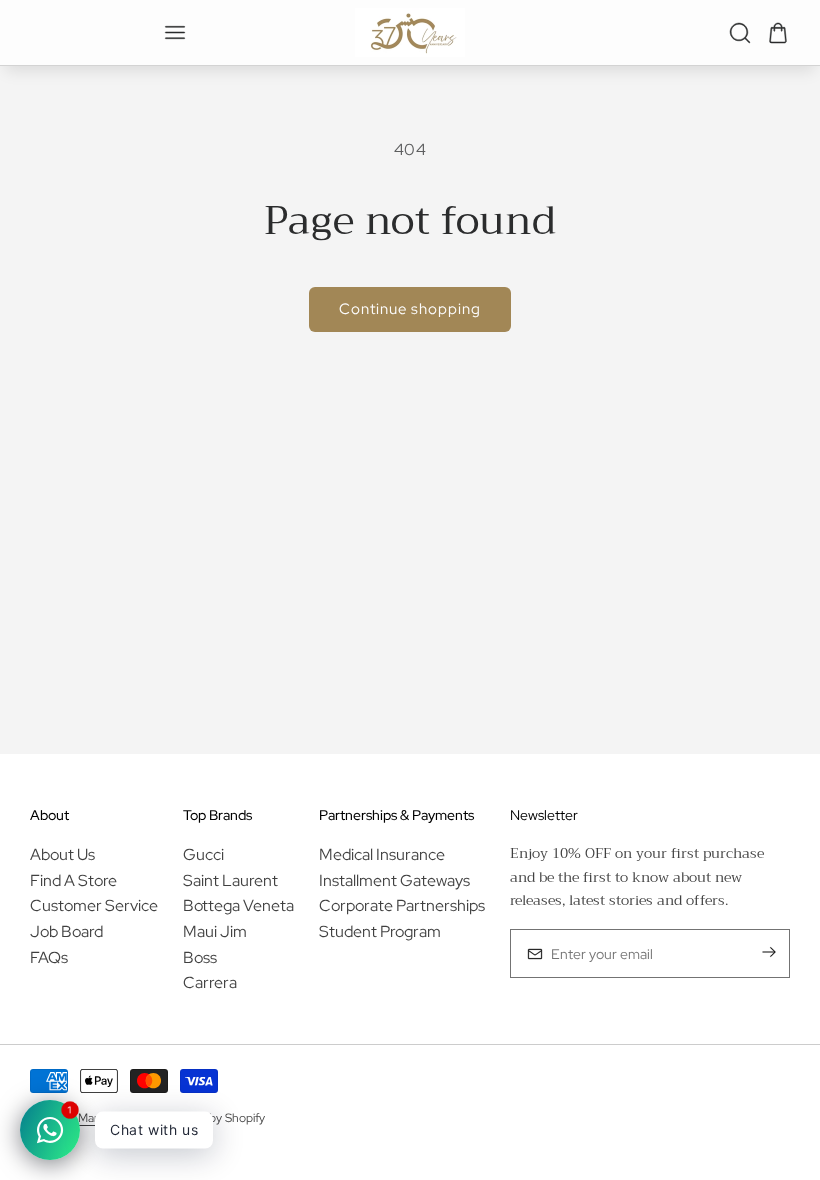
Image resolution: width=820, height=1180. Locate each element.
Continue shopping (410, 309)
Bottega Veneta (238, 905)
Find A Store (73, 880)
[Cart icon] (778, 33)
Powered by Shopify (212, 1118)
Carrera (210, 982)
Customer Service (94, 905)
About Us (62, 854)
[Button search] (740, 33)
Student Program (380, 931)
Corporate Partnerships (402, 905)
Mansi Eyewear (117, 1118)
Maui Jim (215, 931)
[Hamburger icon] (174, 32)
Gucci (203, 854)
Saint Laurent (230, 880)
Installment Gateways (394, 880)
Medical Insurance (382, 854)
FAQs (49, 957)
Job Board (66, 931)
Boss (200, 957)
